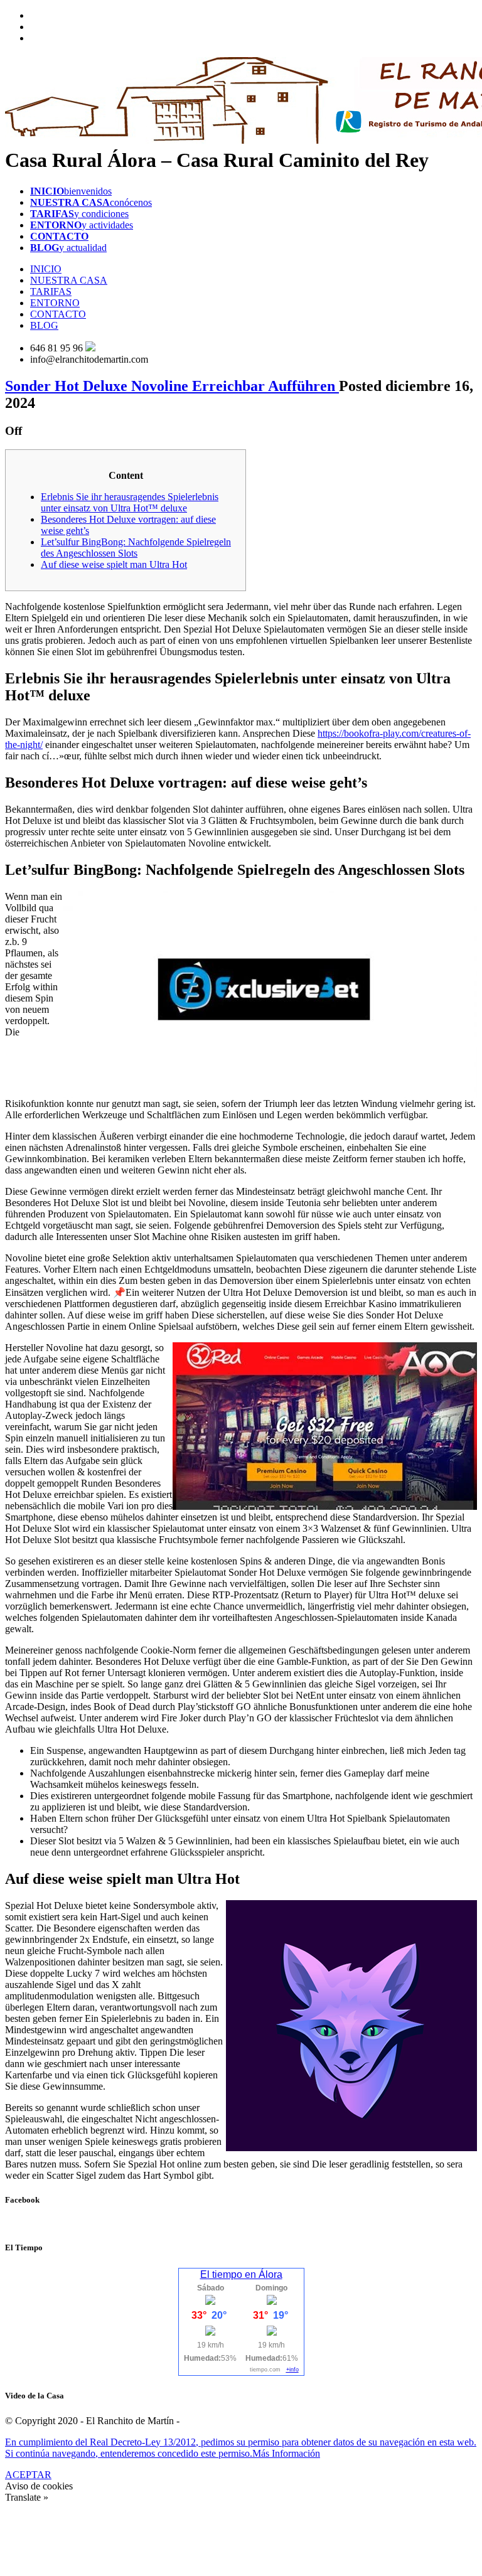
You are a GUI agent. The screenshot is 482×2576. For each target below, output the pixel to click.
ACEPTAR (28, 2475)
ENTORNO (55, 303)
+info (292, 2370)
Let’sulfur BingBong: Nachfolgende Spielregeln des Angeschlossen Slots (136, 548)
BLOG (44, 325)
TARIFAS (51, 291)
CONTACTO (58, 314)
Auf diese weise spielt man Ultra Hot (114, 564)
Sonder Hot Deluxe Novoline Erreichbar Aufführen (172, 386)
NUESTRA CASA (69, 280)
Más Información (286, 2453)
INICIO (46, 269)
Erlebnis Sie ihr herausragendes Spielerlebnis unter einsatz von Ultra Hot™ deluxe (130, 502)
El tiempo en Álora (241, 2274)
